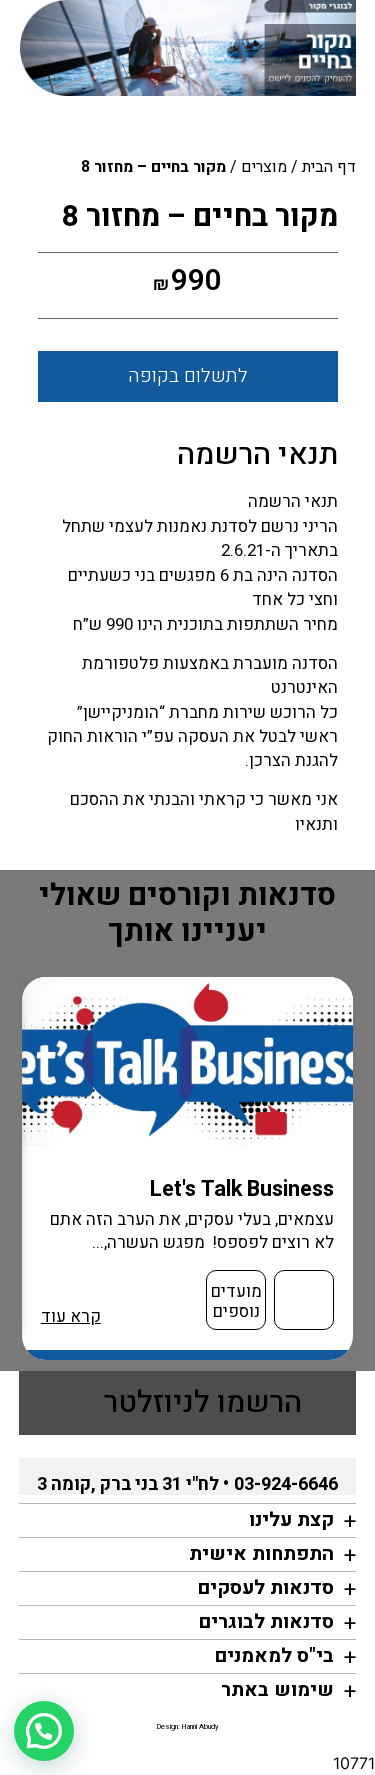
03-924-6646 (286, 1484)
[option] (187, 1168)
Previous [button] (358, 1168)
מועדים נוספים (236, 1301)
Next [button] (29, 1168)
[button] (44, 1731)
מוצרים (264, 167)
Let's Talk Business (242, 1189)
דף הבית (329, 167)
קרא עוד (71, 1316)
